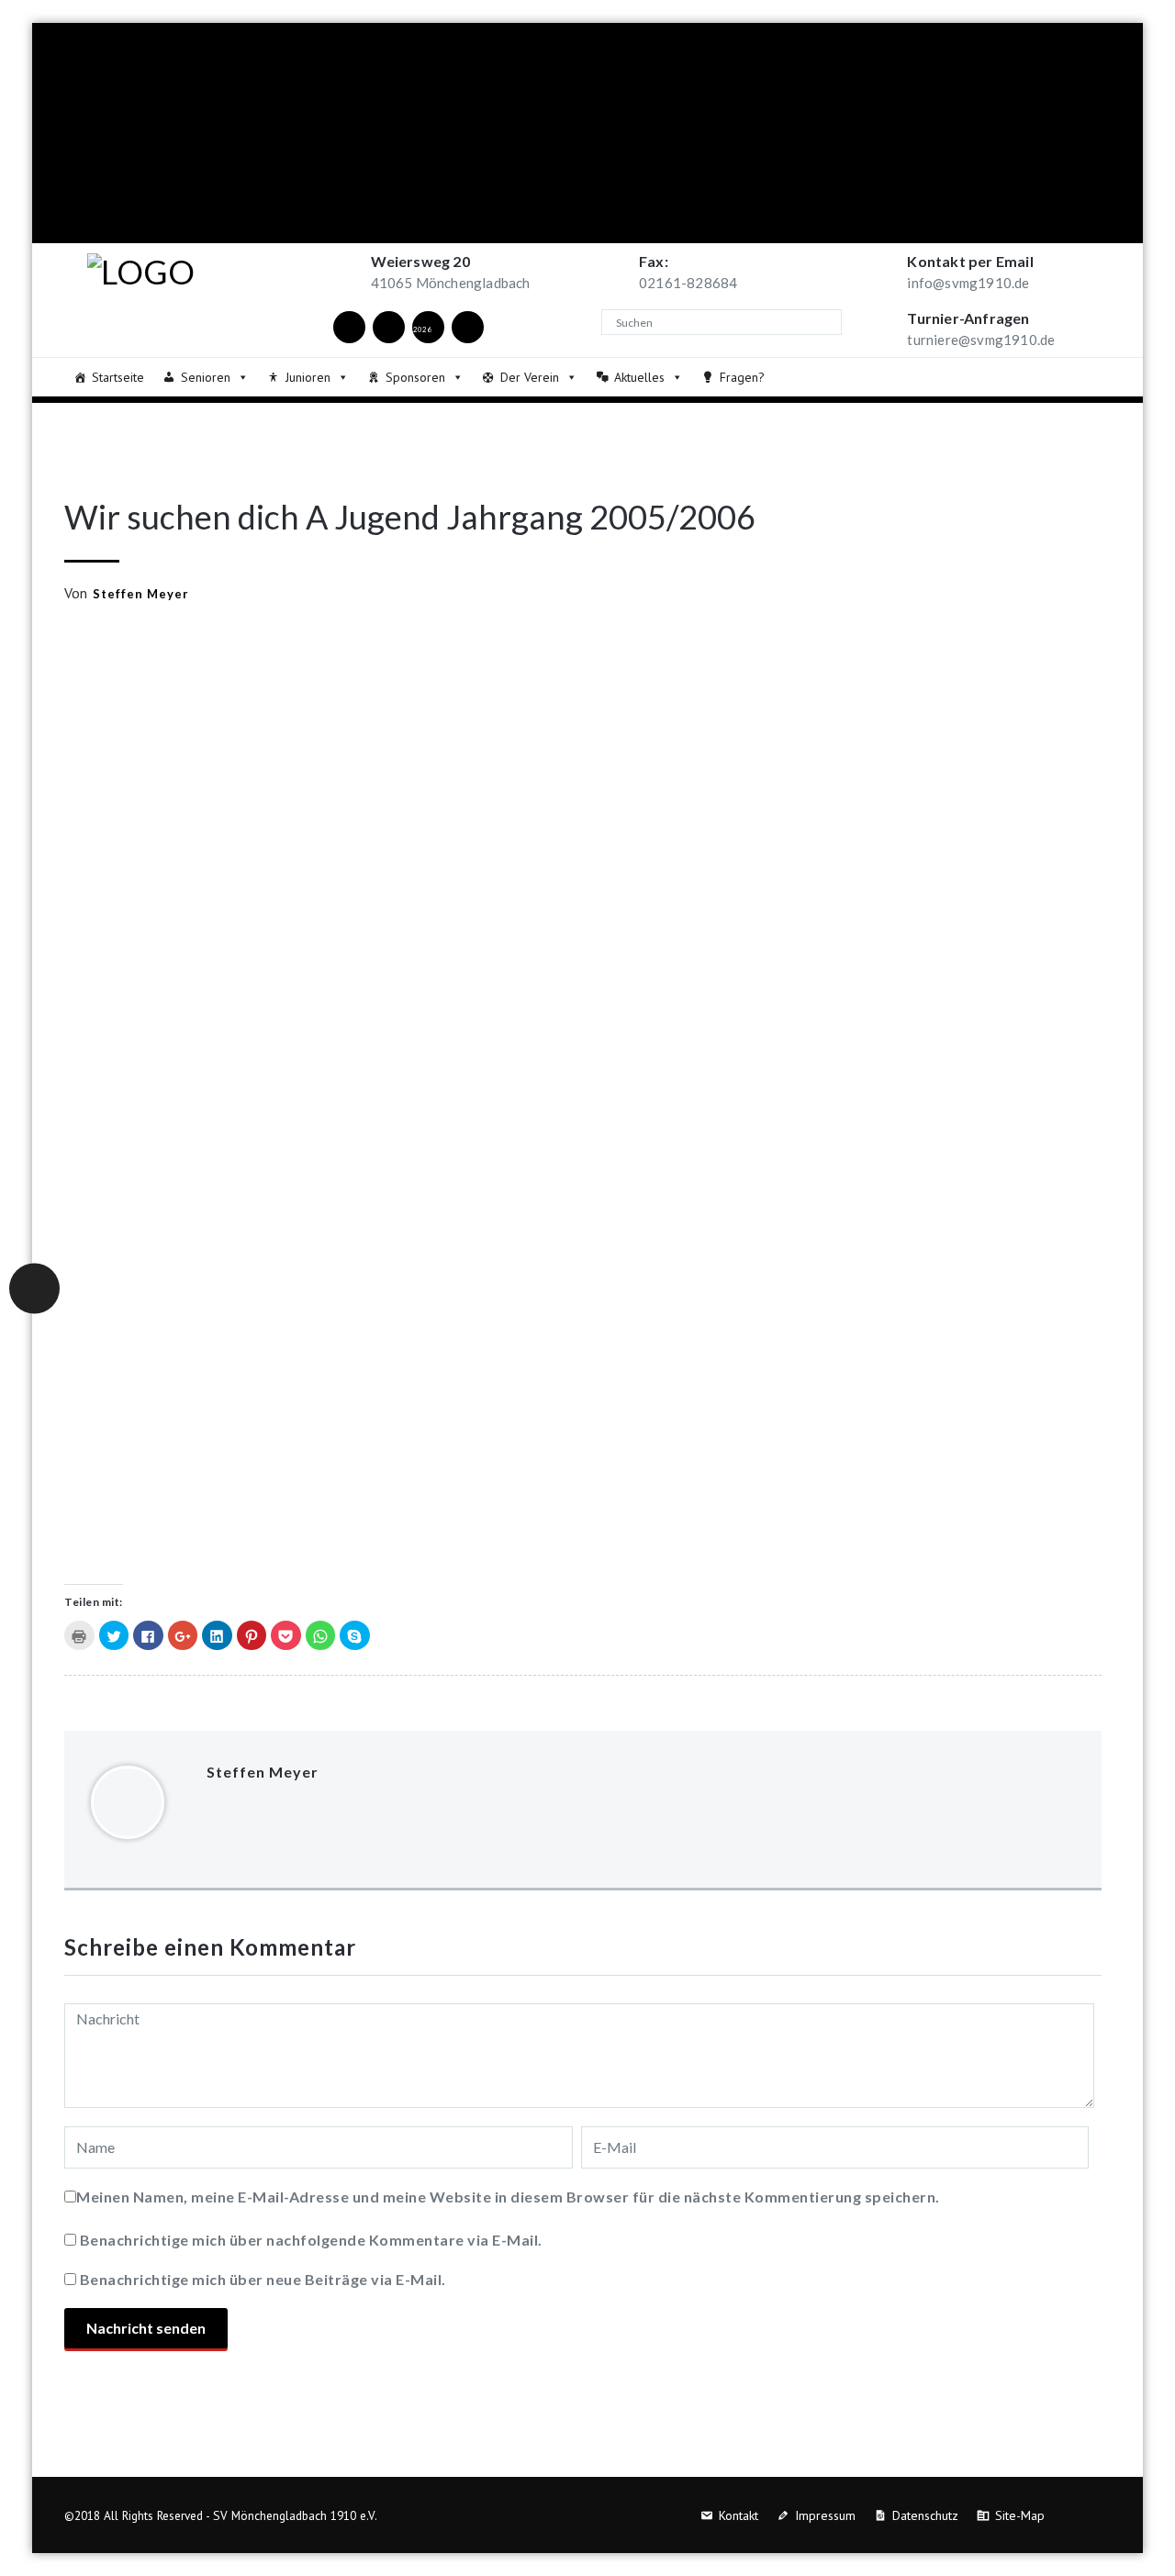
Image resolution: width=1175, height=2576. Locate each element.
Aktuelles (639, 377)
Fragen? (742, 377)
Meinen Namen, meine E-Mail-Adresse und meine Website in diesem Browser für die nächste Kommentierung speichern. (508, 2197)
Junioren (308, 377)
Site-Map (1020, 2515)
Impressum (825, 2515)
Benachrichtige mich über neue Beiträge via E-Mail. (263, 2279)
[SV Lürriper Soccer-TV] (467, 326)
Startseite (118, 377)
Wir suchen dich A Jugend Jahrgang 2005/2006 (410, 517)
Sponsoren (415, 377)
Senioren (206, 377)
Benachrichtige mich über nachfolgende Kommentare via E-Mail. (311, 2240)
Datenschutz (925, 2515)
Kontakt (739, 2515)
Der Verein (530, 377)
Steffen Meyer (141, 594)
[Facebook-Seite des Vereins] (349, 326)
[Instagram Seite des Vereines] (388, 326)
